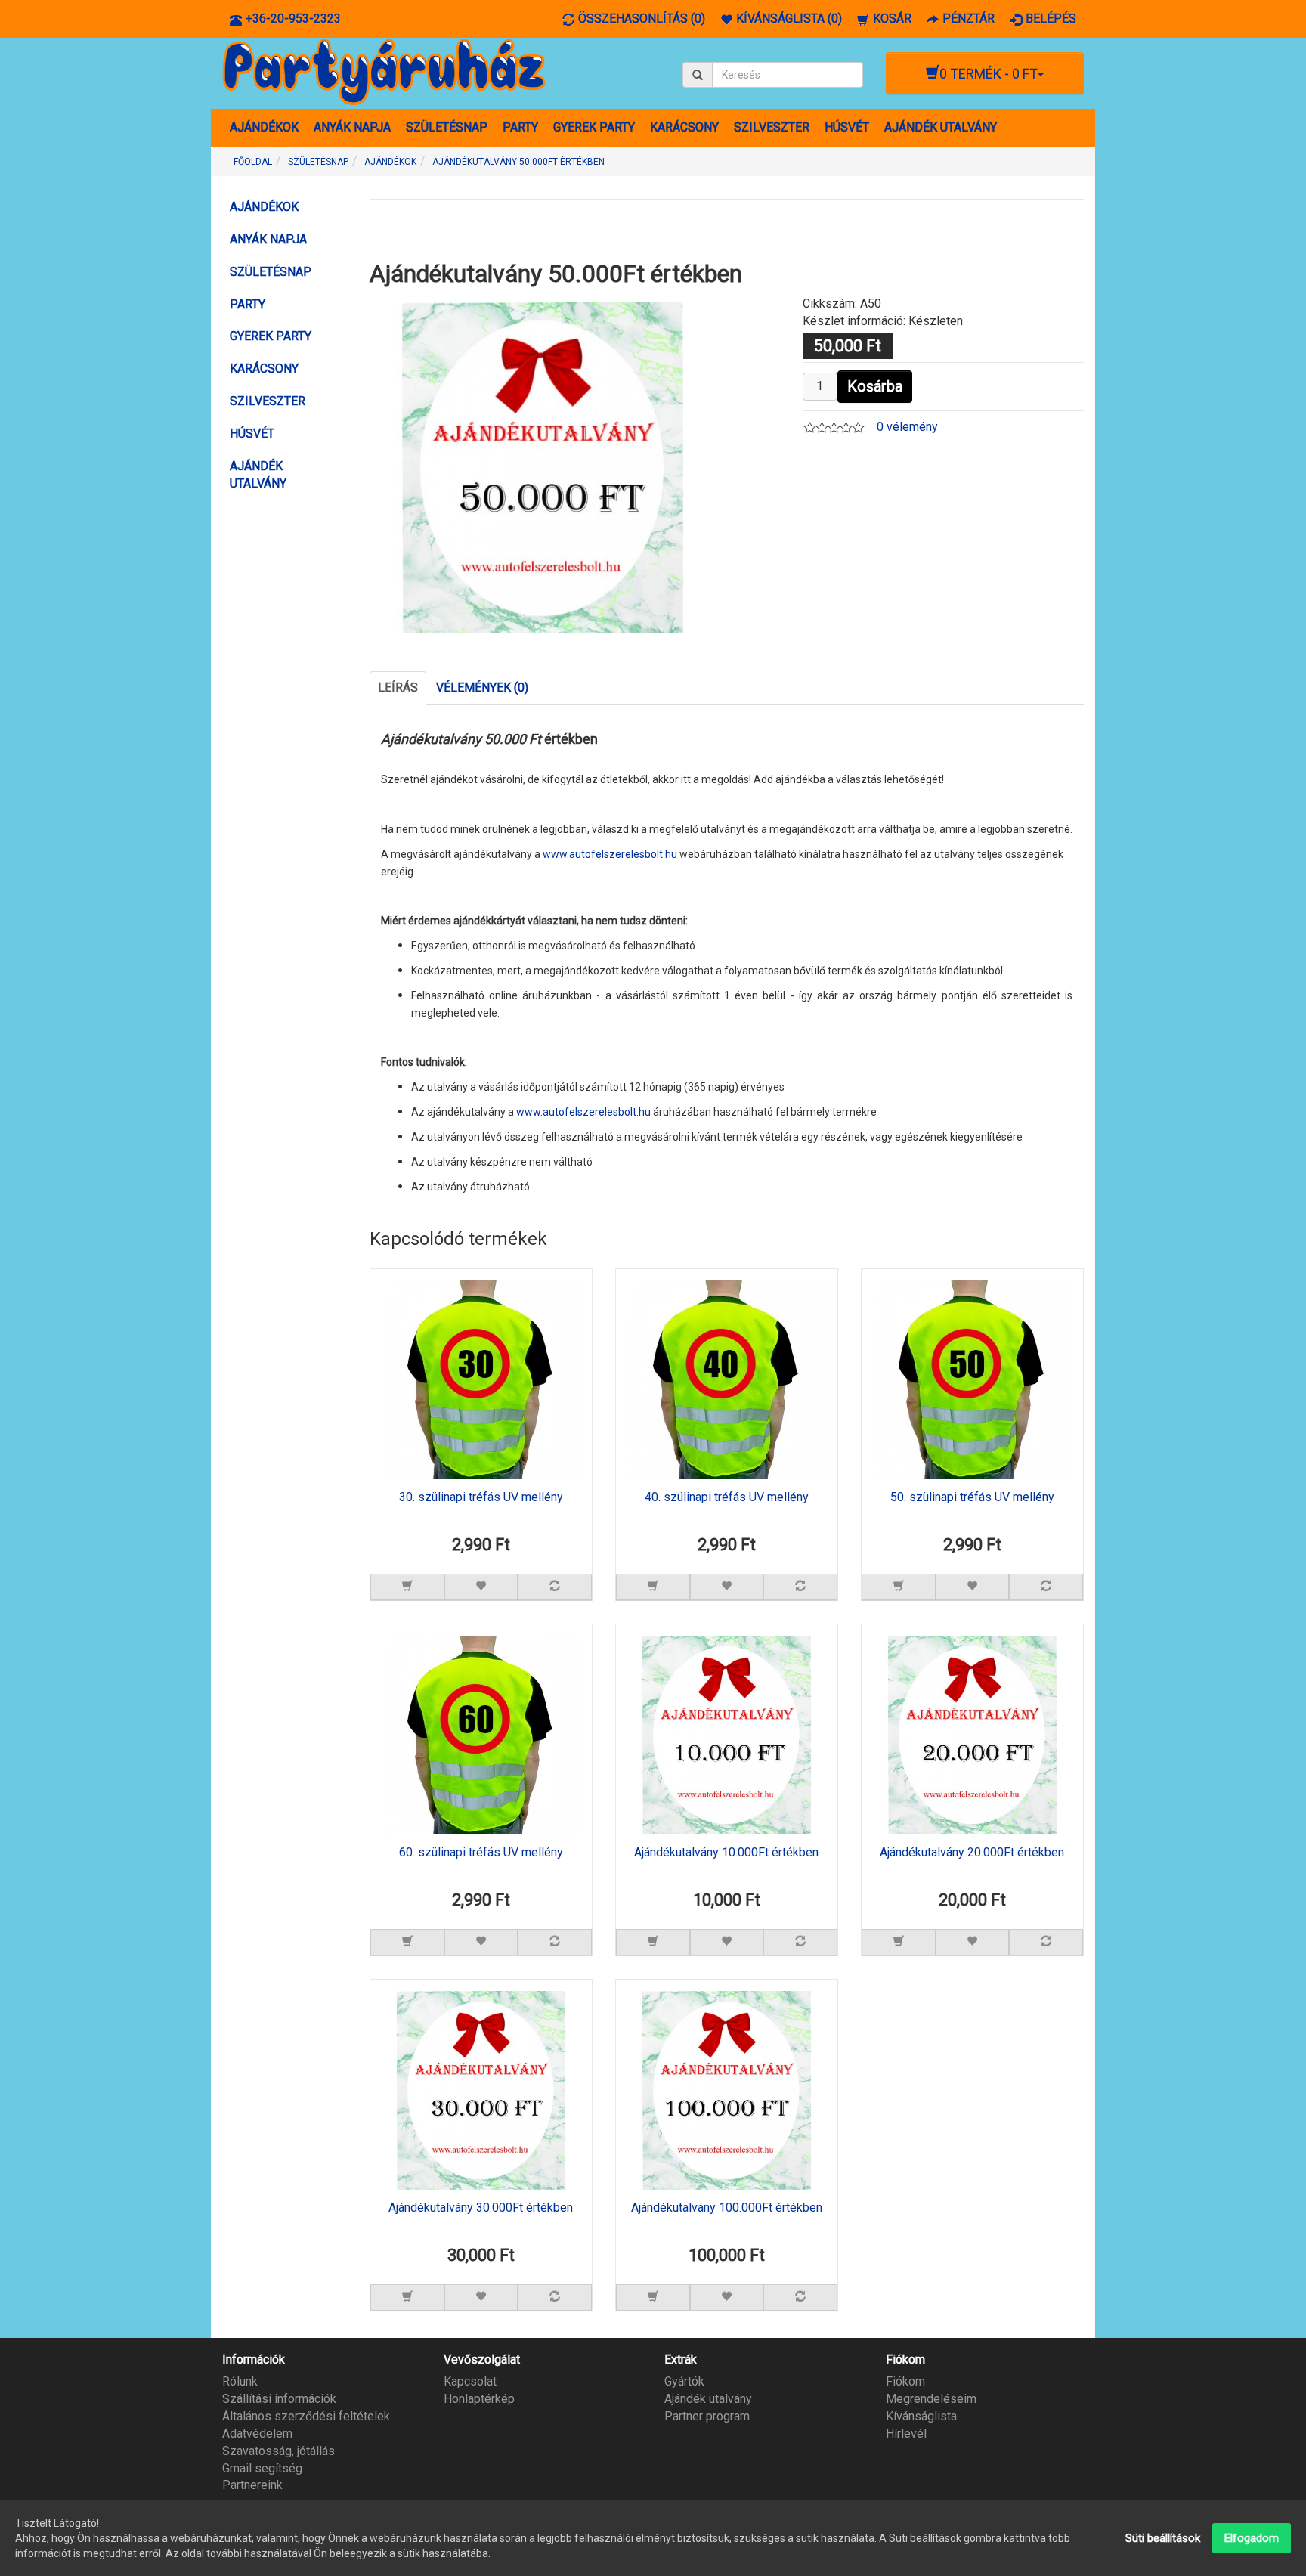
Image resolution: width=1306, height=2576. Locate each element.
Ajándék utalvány (708, 2399)
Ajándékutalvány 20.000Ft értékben (972, 1853)
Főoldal (253, 162)
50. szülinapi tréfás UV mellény (972, 1497)
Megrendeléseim (931, 2399)
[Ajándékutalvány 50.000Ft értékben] (543, 467)
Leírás (398, 687)
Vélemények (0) (482, 687)
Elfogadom (1252, 2538)
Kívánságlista (921, 2416)
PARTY (520, 127)
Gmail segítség (262, 2468)
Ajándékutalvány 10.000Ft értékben (726, 1853)
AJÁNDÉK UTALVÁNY (941, 127)
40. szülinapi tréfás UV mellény (727, 1497)
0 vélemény (907, 427)
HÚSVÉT (847, 127)
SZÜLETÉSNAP (447, 127)
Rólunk (240, 2381)
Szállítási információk (279, 2399)
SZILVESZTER (772, 127)
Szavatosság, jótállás (279, 2451)
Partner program (707, 2416)
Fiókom (905, 2381)
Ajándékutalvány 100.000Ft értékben (727, 2208)
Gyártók (684, 2381)
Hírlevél (906, 2434)
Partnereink (252, 2485)
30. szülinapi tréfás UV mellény (481, 1497)
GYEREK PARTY (594, 127)
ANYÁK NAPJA (352, 127)
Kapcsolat (470, 2381)
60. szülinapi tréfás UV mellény (481, 1853)
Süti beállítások (1163, 2538)
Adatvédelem (257, 2434)
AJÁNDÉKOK (264, 127)
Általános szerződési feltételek (306, 2416)
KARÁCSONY (684, 127)
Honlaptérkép (479, 2399)
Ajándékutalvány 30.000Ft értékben (481, 2208)
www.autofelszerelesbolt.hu (610, 854)
